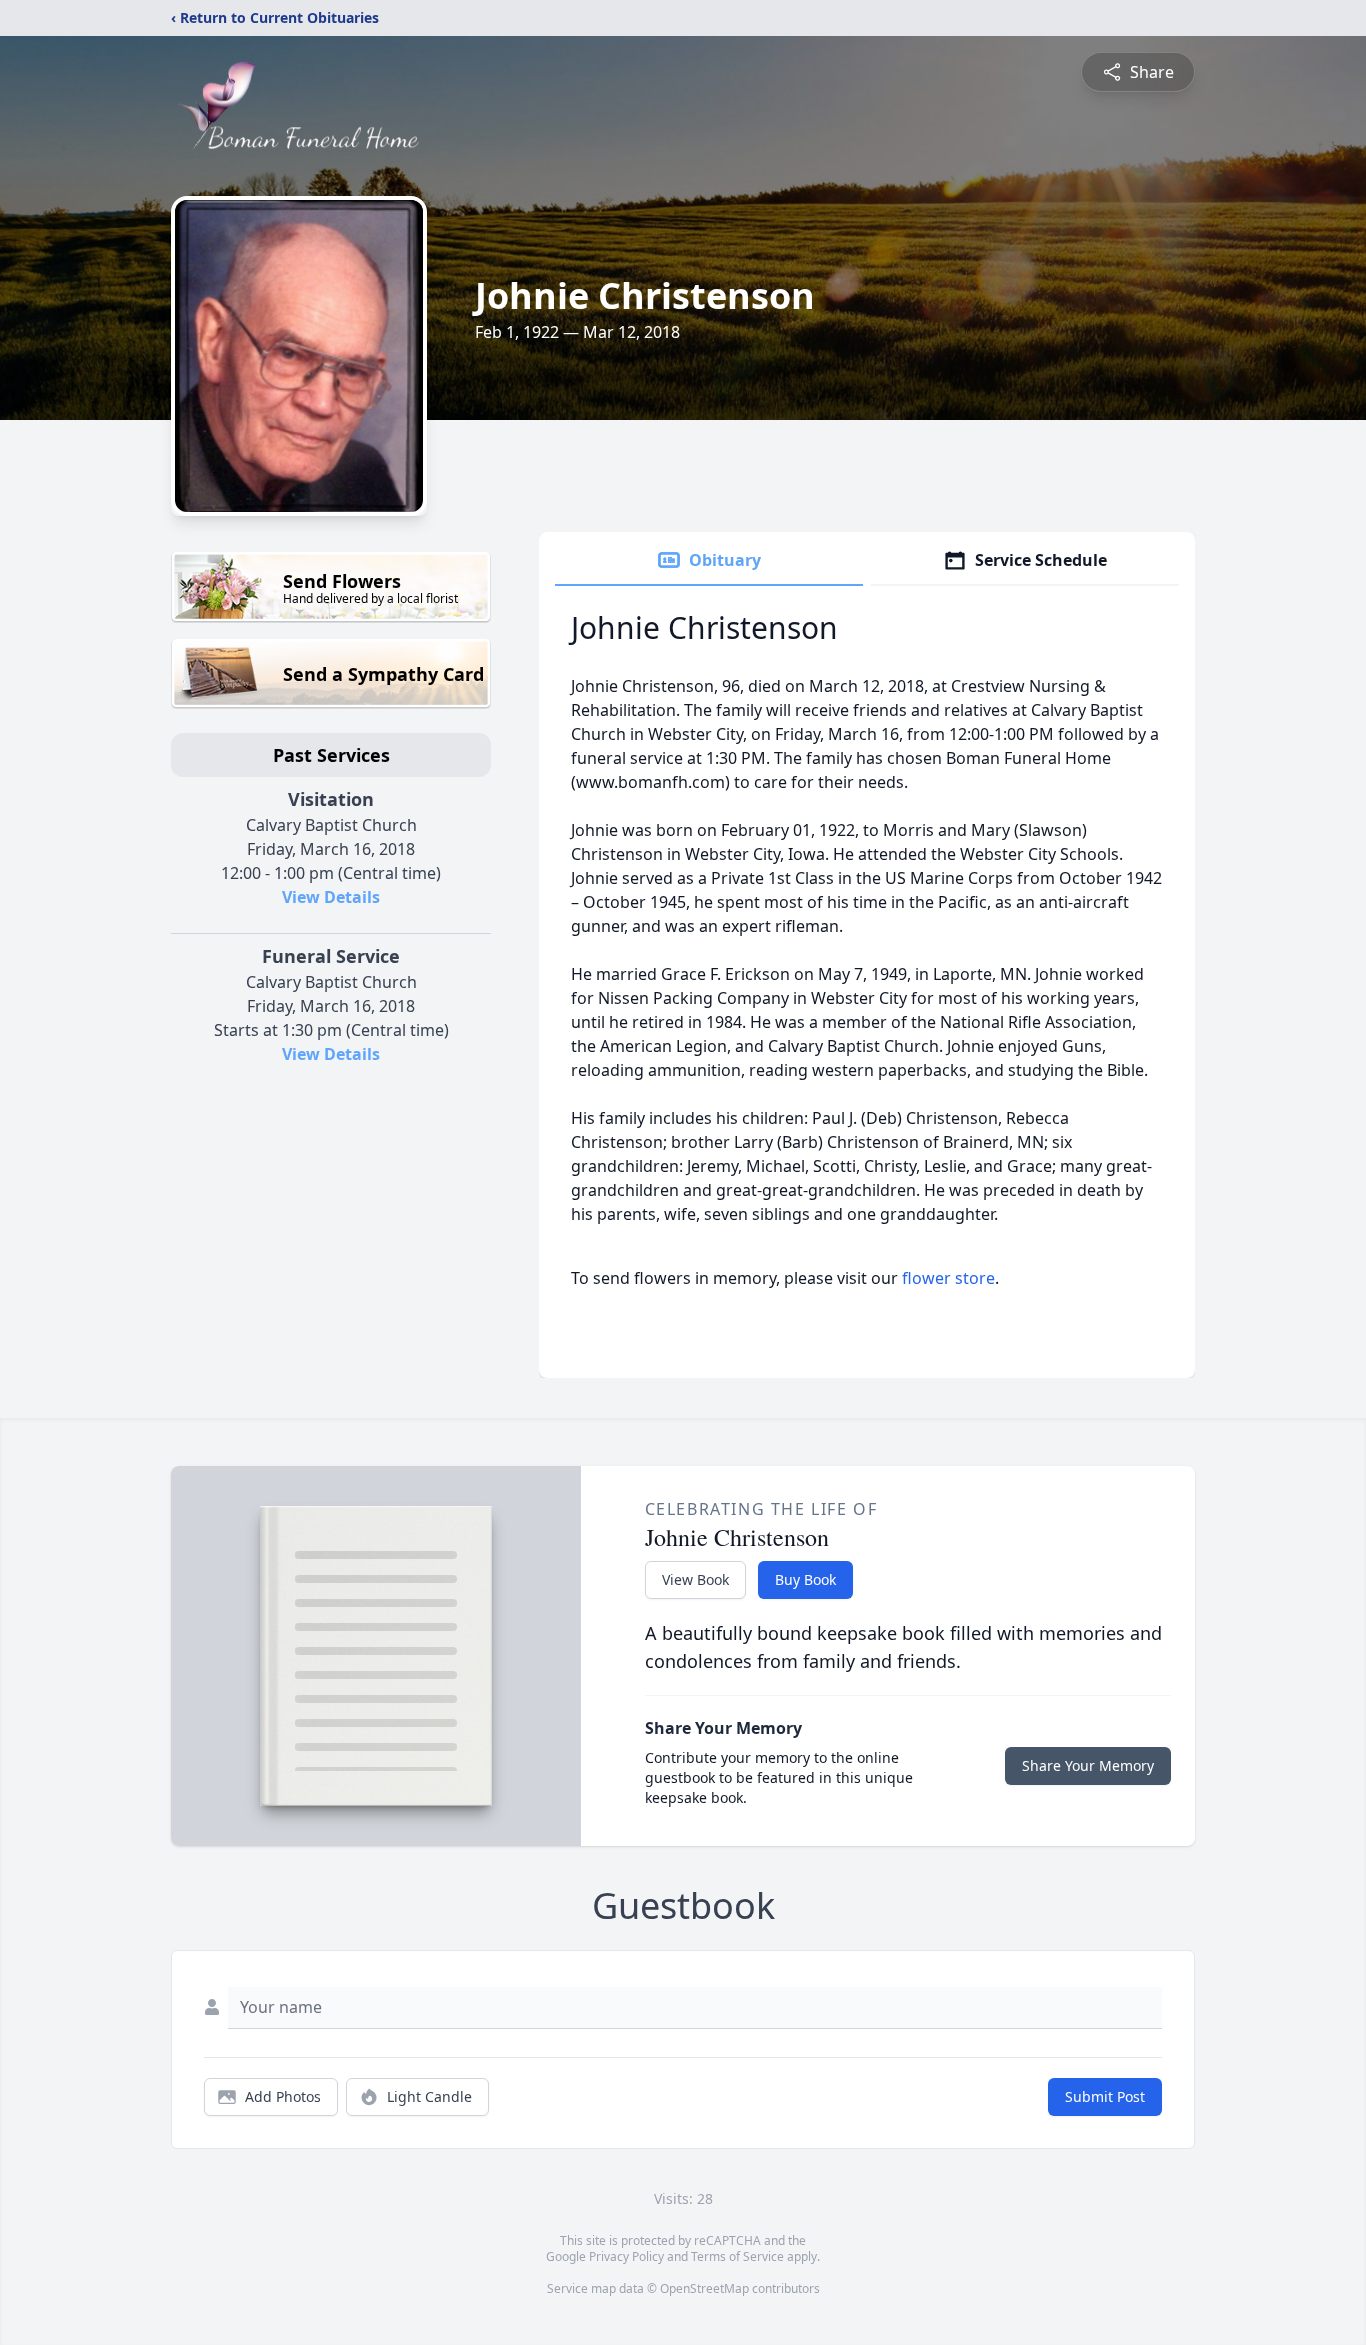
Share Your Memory (1088, 1765)
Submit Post (1105, 2096)
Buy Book (805, 1579)
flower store (948, 1278)
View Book (695, 1579)
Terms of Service (737, 2256)
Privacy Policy (626, 2256)
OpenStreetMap (704, 2288)
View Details (331, 897)
